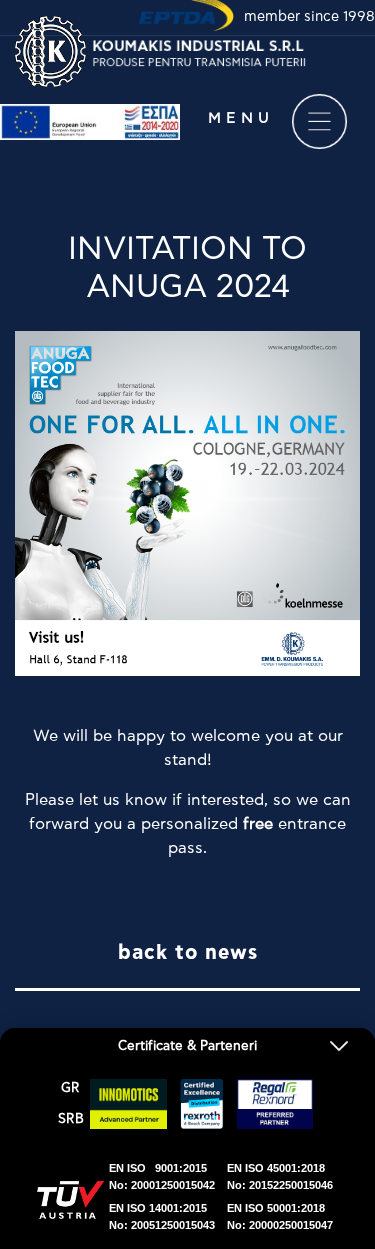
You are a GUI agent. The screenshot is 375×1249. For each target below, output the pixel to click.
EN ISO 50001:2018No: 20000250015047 (280, 1216)
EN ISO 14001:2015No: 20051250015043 (162, 1216)
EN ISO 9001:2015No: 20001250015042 (162, 1176)
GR (70, 1088)
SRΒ (71, 1119)
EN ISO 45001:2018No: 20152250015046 (280, 1176)
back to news (188, 953)
